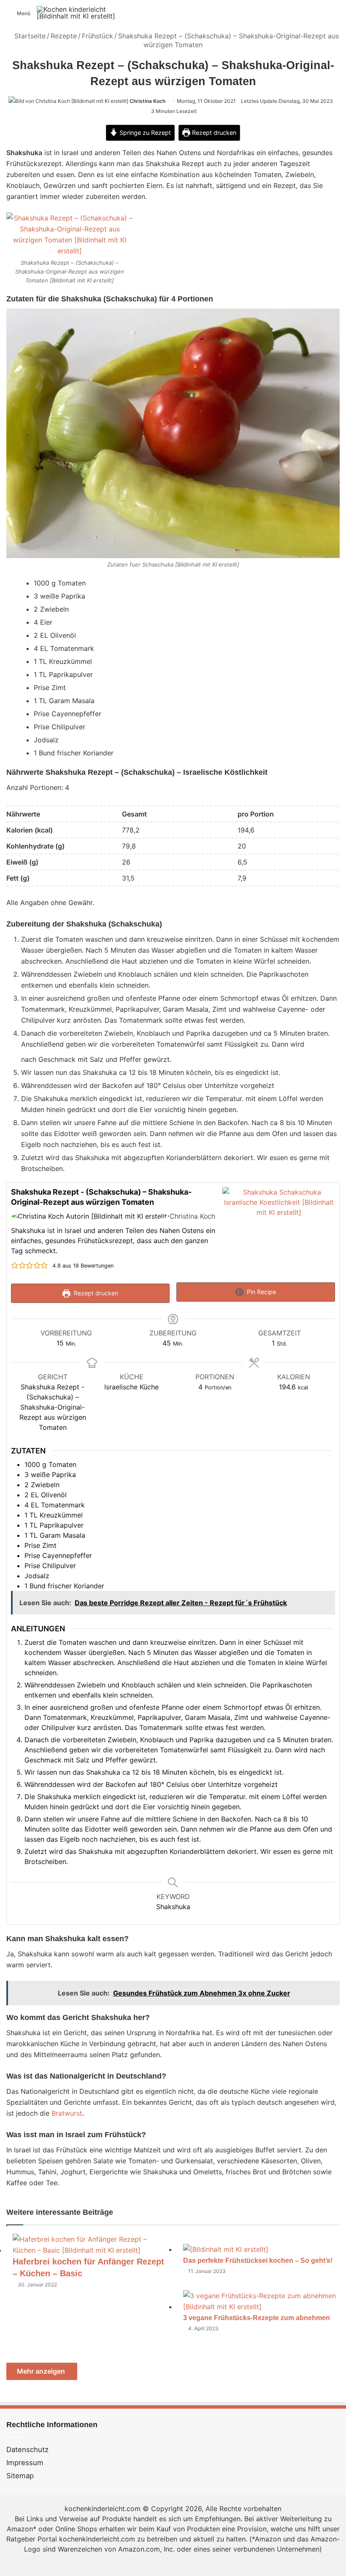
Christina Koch (147, 101)
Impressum (25, 2463)
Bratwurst (67, 2113)
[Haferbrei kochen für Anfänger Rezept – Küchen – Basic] (91, 2250)
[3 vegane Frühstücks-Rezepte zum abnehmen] (261, 2307)
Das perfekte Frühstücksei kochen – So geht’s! (258, 2260)
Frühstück (97, 36)
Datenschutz (27, 2450)
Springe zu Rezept (144, 133)
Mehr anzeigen (42, 2371)
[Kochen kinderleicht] (77, 13)
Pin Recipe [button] (261, 1292)
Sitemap (20, 2476)
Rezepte (64, 36)
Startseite (29, 36)
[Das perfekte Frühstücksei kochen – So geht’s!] (226, 2249)
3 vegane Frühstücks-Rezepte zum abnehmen (257, 2318)
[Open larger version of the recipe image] (279, 1229)
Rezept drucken (213, 133)
